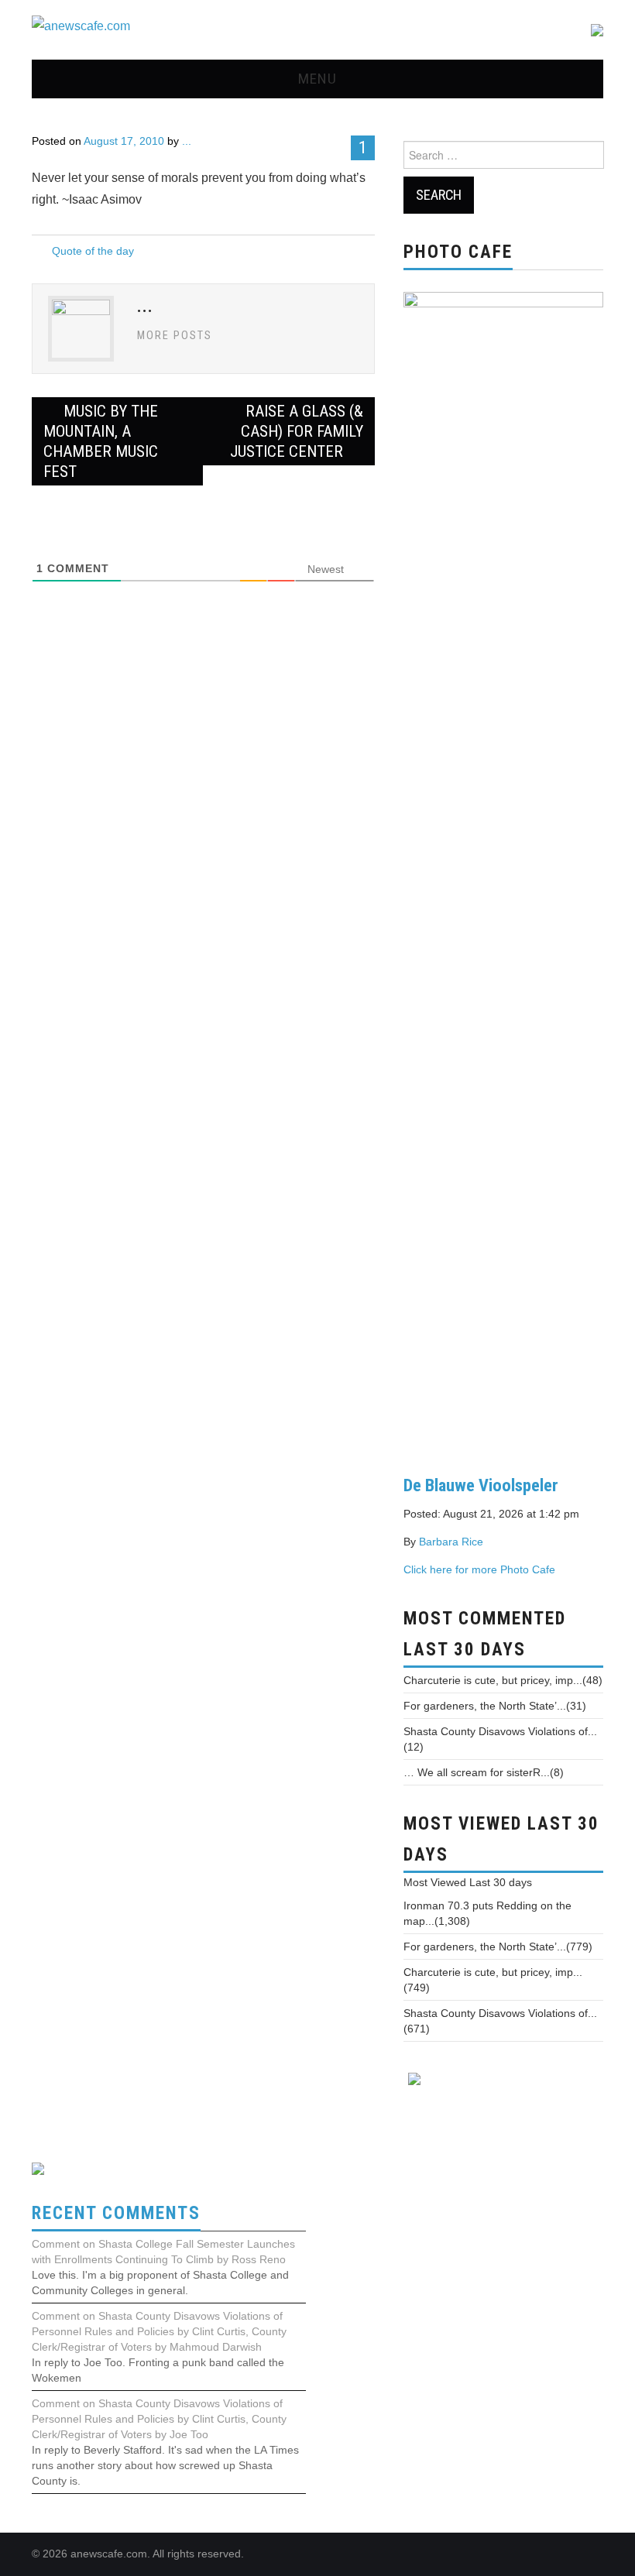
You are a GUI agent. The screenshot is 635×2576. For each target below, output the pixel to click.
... (187, 141)
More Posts (175, 336)
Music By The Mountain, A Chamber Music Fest (101, 441)
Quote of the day (93, 251)
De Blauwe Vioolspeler (481, 1485)
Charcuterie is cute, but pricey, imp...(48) (503, 1680)
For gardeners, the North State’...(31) (495, 1706)
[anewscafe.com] (81, 26)
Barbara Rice (451, 1542)
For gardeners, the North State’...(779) (498, 1947)
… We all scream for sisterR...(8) (484, 1772)
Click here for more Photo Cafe (479, 1569)
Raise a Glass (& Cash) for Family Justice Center (297, 431)
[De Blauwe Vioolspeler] (503, 871)
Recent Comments (116, 2213)
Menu (317, 79)
